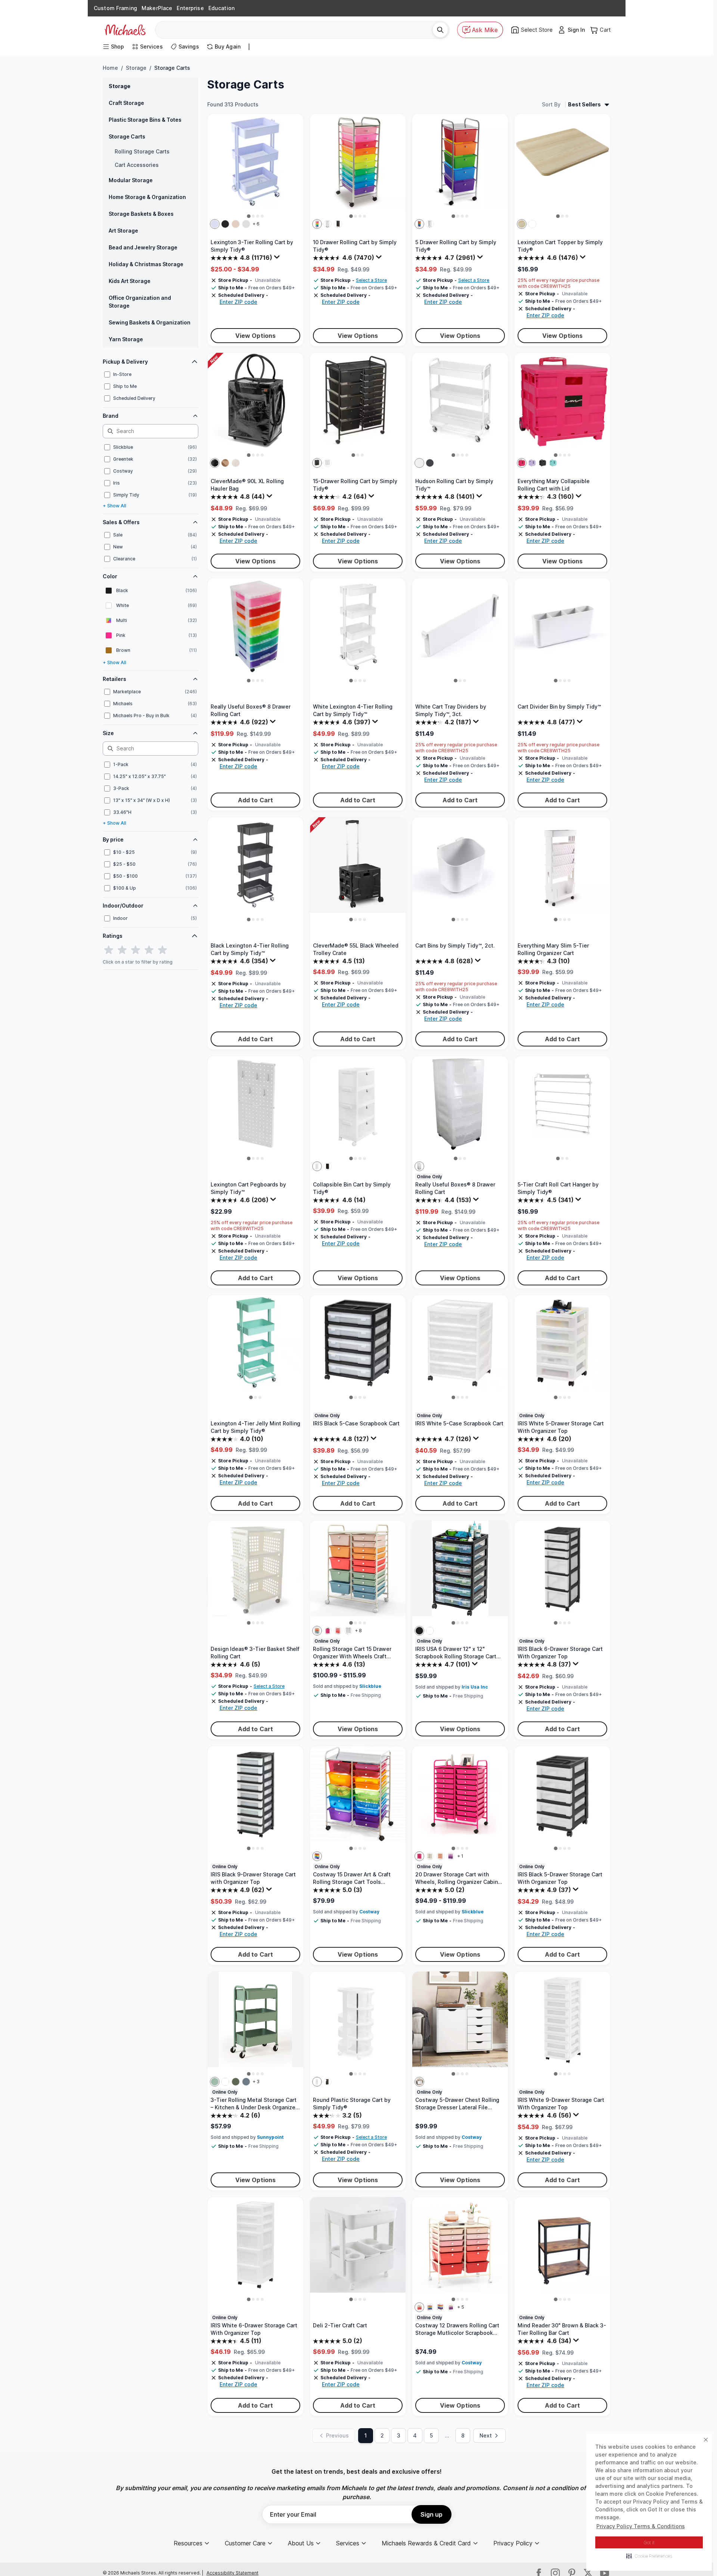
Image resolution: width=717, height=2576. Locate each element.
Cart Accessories (137, 165)
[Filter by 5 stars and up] (162, 950)
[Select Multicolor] (317, 1856)
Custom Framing (115, 8)
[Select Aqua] (553, 463)
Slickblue (370, 1686)
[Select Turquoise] (215, 2082)
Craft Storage (126, 103)
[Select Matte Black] (225, 224)
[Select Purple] (532, 463)
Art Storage (123, 231)
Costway (369, 1912)
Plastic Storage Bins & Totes (145, 120)
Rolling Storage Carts (142, 151)
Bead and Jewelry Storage (143, 247)
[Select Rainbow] (317, 224)
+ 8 (358, 1631)
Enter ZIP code (238, 302)
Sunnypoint (270, 2137)
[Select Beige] (430, 1856)
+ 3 (256, 2082)
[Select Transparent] (348, 1631)
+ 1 (460, 1856)
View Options (256, 336)
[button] (649, 2556)
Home (110, 68)
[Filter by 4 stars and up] (149, 950)
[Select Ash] (522, 224)
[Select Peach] (440, 1856)
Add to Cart (256, 800)
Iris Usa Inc (475, 1687)
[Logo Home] (125, 30)
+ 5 (461, 2307)
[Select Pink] (522, 463)
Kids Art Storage (130, 281)
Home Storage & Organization (147, 197)
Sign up (432, 2514)
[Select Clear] (328, 224)
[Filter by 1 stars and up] (109, 950)
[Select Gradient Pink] (338, 1631)
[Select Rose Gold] (236, 224)
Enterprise (190, 8)
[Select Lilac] (215, 224)
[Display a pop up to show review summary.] (278, 259)
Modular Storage (131, 180)
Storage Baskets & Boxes (141, 214)
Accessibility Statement (232, 2573)
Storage (136, 68)
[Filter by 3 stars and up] (136, 950)
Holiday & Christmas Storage (146, 264)
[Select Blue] (246, 2082)
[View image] (249, 216)
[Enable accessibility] (701, 2560)
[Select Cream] (236, 463)
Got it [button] (649, 2543)
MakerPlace (157, 8)
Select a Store (371, 280)
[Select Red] (440, 2307)
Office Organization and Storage (140, 302)
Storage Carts (127, 136)
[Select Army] (236, 2082)
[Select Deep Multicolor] (317, 1631)
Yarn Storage (126, 339)
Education (221, 8)
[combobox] (297, 30)
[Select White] (246, 224)
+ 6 (256, 224)
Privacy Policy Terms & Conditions (641, 2526)
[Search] (440, 30)
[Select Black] (215, 463)
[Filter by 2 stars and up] (122, 950)
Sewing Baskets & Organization (150, 322)
